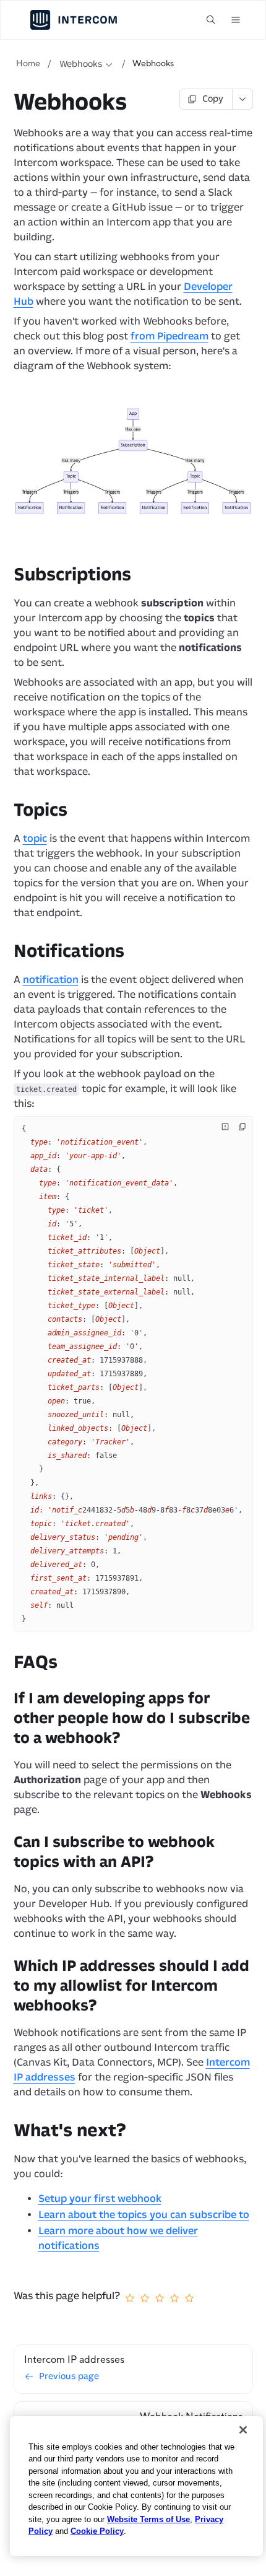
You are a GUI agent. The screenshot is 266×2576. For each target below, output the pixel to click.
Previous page (69, 2376)
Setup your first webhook (100, 2198)
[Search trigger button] (211, 20)
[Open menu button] (236, 20)
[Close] (243, 2430)
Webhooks (81, 64)
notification (51, 980)
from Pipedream (169, 336)
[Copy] (242, 1127)
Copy (213, 99)
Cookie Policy (97, 2531)
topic (35, 838)
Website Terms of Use (148, 2519)
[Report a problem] (225, 1127)
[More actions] (243, 99)
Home (28, 64)
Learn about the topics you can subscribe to (144, 2215)
